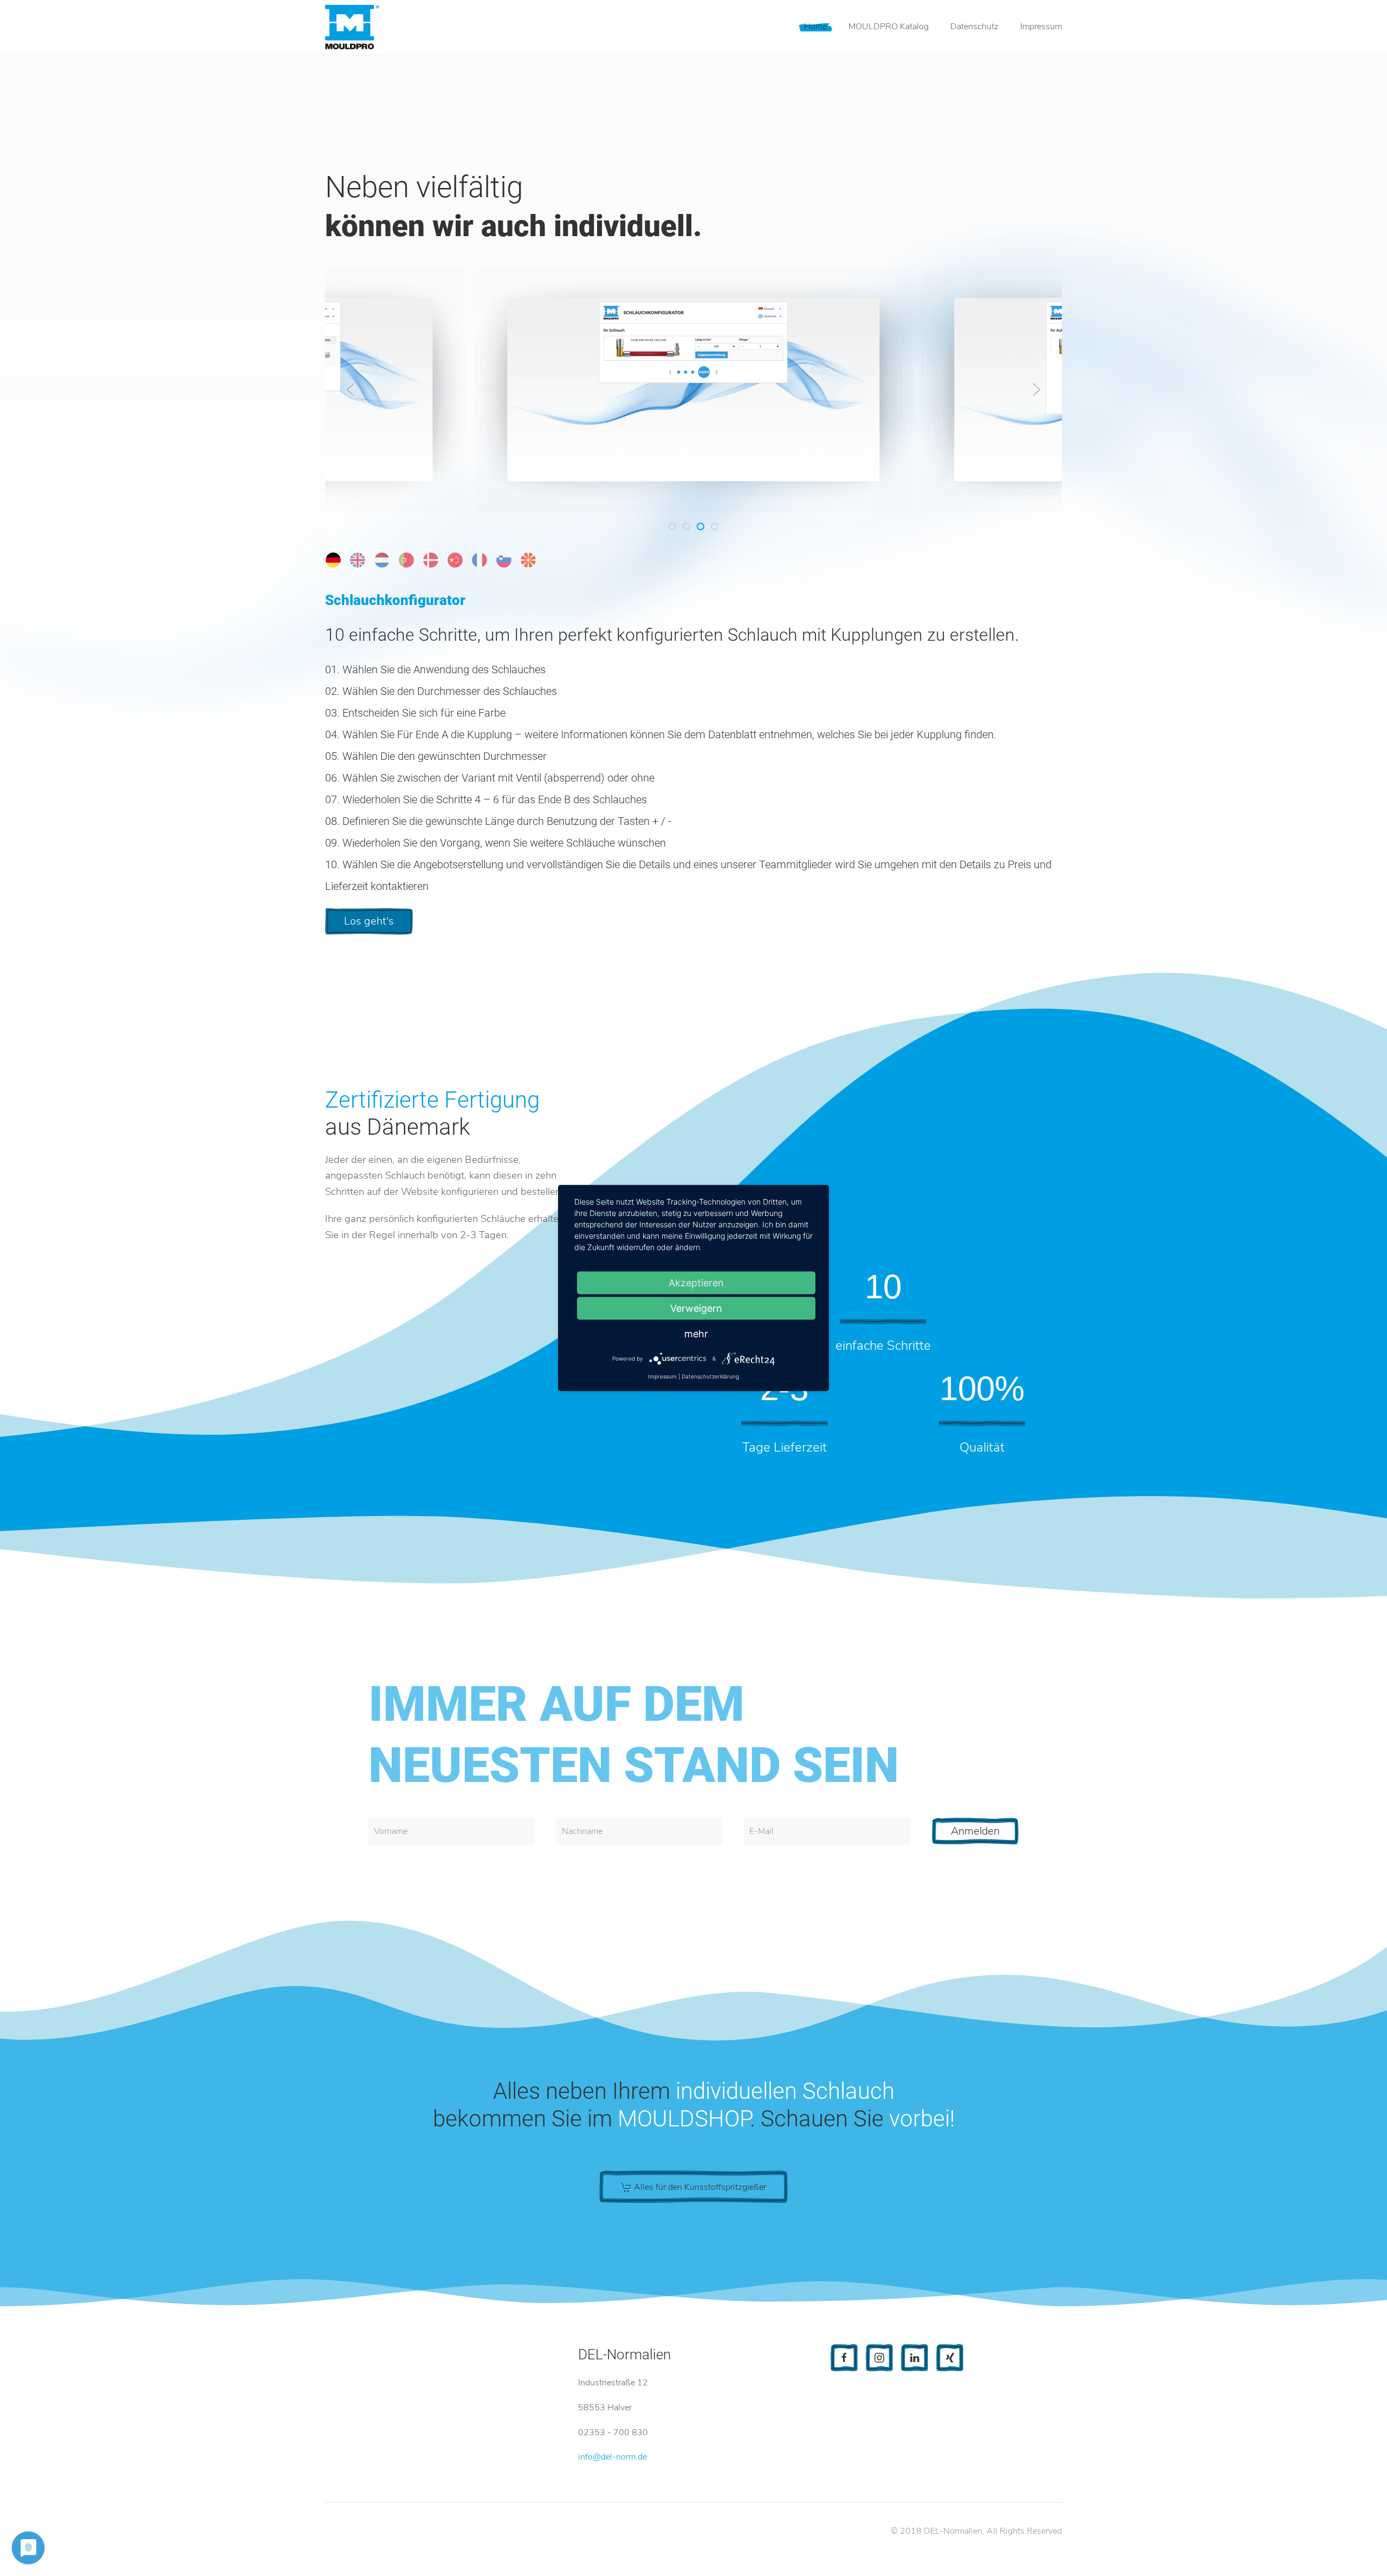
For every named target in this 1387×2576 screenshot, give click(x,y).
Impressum (1041, 27)
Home (815, 27)
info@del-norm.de (613, 2457)
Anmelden (975, 1831)
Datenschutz (974, 27)
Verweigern (696, 1308)
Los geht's (369, 921)
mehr (696, 1334)
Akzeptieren (696, 1283)
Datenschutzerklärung (710, 1376)
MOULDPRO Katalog (889, 27)
